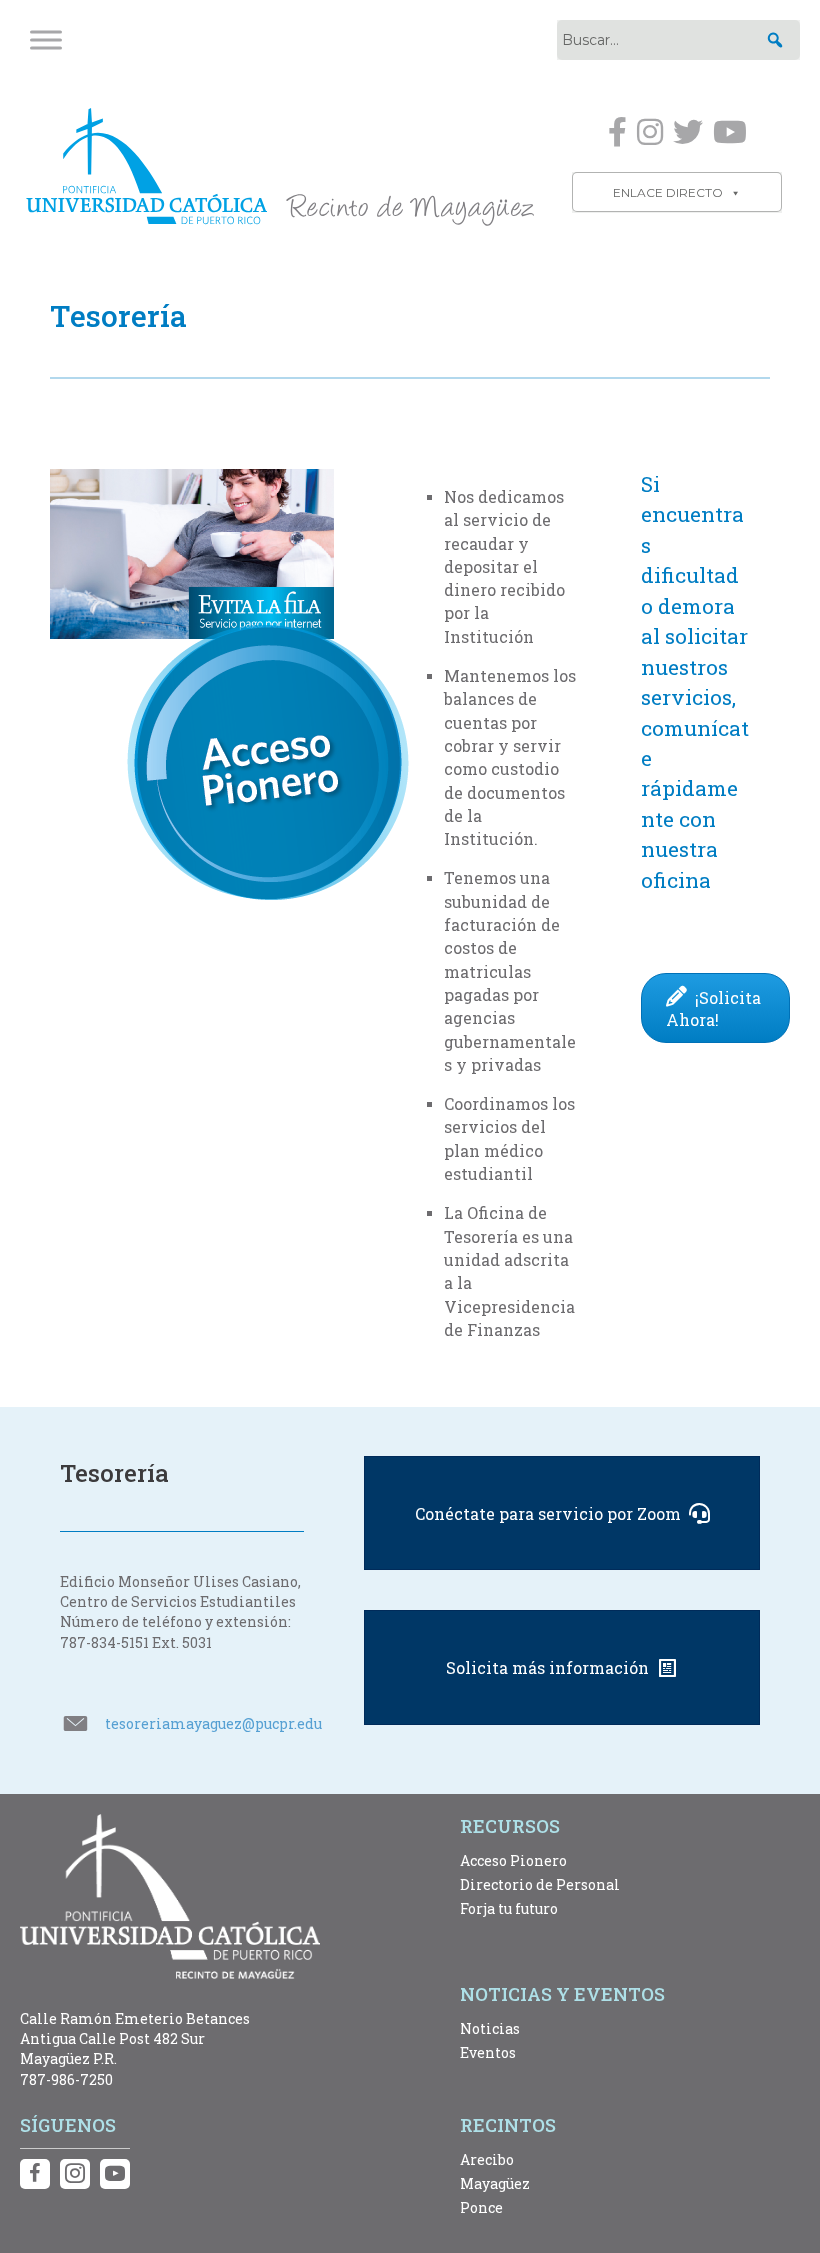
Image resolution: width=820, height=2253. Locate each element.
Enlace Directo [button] (668, 192)
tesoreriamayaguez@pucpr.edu (213, 1723)
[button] (775, 40)
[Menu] (46, 39)
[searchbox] (678, 40)
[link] (280, 165)
